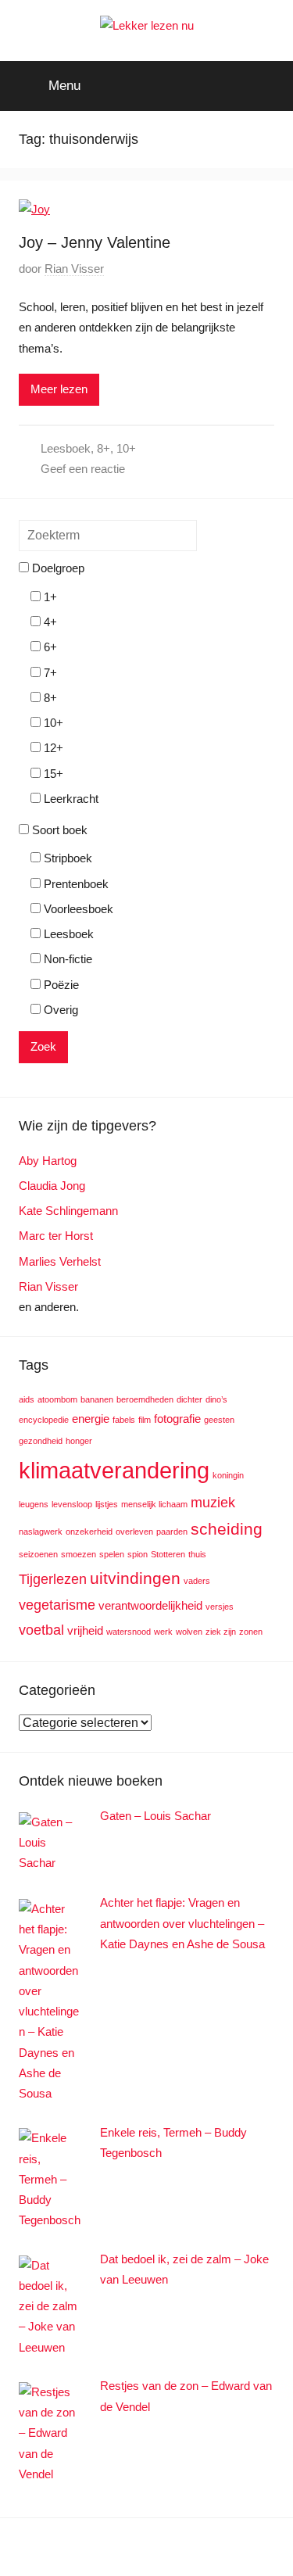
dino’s (216, 1399)
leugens (34, 1504)
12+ (52, 748)
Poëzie (60, 985)
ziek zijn (221, 1632)
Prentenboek (75, 884)
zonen (251, 1632)
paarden (172, 1532)
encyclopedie (44, 1420)
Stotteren (168, 1554)
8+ (104, 448)
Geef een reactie (83, 469)
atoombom (57, 1399)
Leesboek (66, 448)
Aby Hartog (48, 1161)
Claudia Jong (52, 1186)
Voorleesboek (77, 909)
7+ (49, 673)
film (145, 1420)
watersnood (129, 1632)
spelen (112, 1554)
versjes (220, 1607)
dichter (189, 1399)
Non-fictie (66, 959)
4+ (49, 622)
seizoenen (38, 1554)
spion (138, 1554)
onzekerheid (89, 1532)
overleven (134, 1532)
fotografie (177, 1419)
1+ (49, 597)
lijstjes (107, 1504)
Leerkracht (70, 799)
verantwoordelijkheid (150, 1605)
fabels (124, 1420)
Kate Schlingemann (68, 1211)
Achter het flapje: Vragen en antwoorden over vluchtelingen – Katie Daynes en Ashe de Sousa (182, 1923)
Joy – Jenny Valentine (95, 242)
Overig (59, 1010)
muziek (213, 1502)
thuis (197, 1554)
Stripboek (66, 858)
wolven (189, 1632)
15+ (52, 774)
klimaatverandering (114, 1470)
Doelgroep (57, 568)
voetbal (41, 1630)
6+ (49, 647)
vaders (197, 1581)
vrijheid (85, 1630)
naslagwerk (41, 1532)
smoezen (79, 1554)
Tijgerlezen (53, 1579)
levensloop (72, 1504)
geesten (219, 1420)
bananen (97, 1399)
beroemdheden (145, 1399)
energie (91, 1419)
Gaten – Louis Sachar (155, 1816)
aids (27, 1399)
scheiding (227, 1529)
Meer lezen (59, 389)
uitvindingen (135, 1578)
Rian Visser (74, 269)
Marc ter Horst (56, 1236)
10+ (126, 448)
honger (79, 1441)
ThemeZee (232, 2547)
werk (163, 1632)
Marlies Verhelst (60, 1261)
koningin (228, 1475)
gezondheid (41, 1441)
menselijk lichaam (154, 1504)
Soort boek (58, 830)
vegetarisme (57, 1605)
